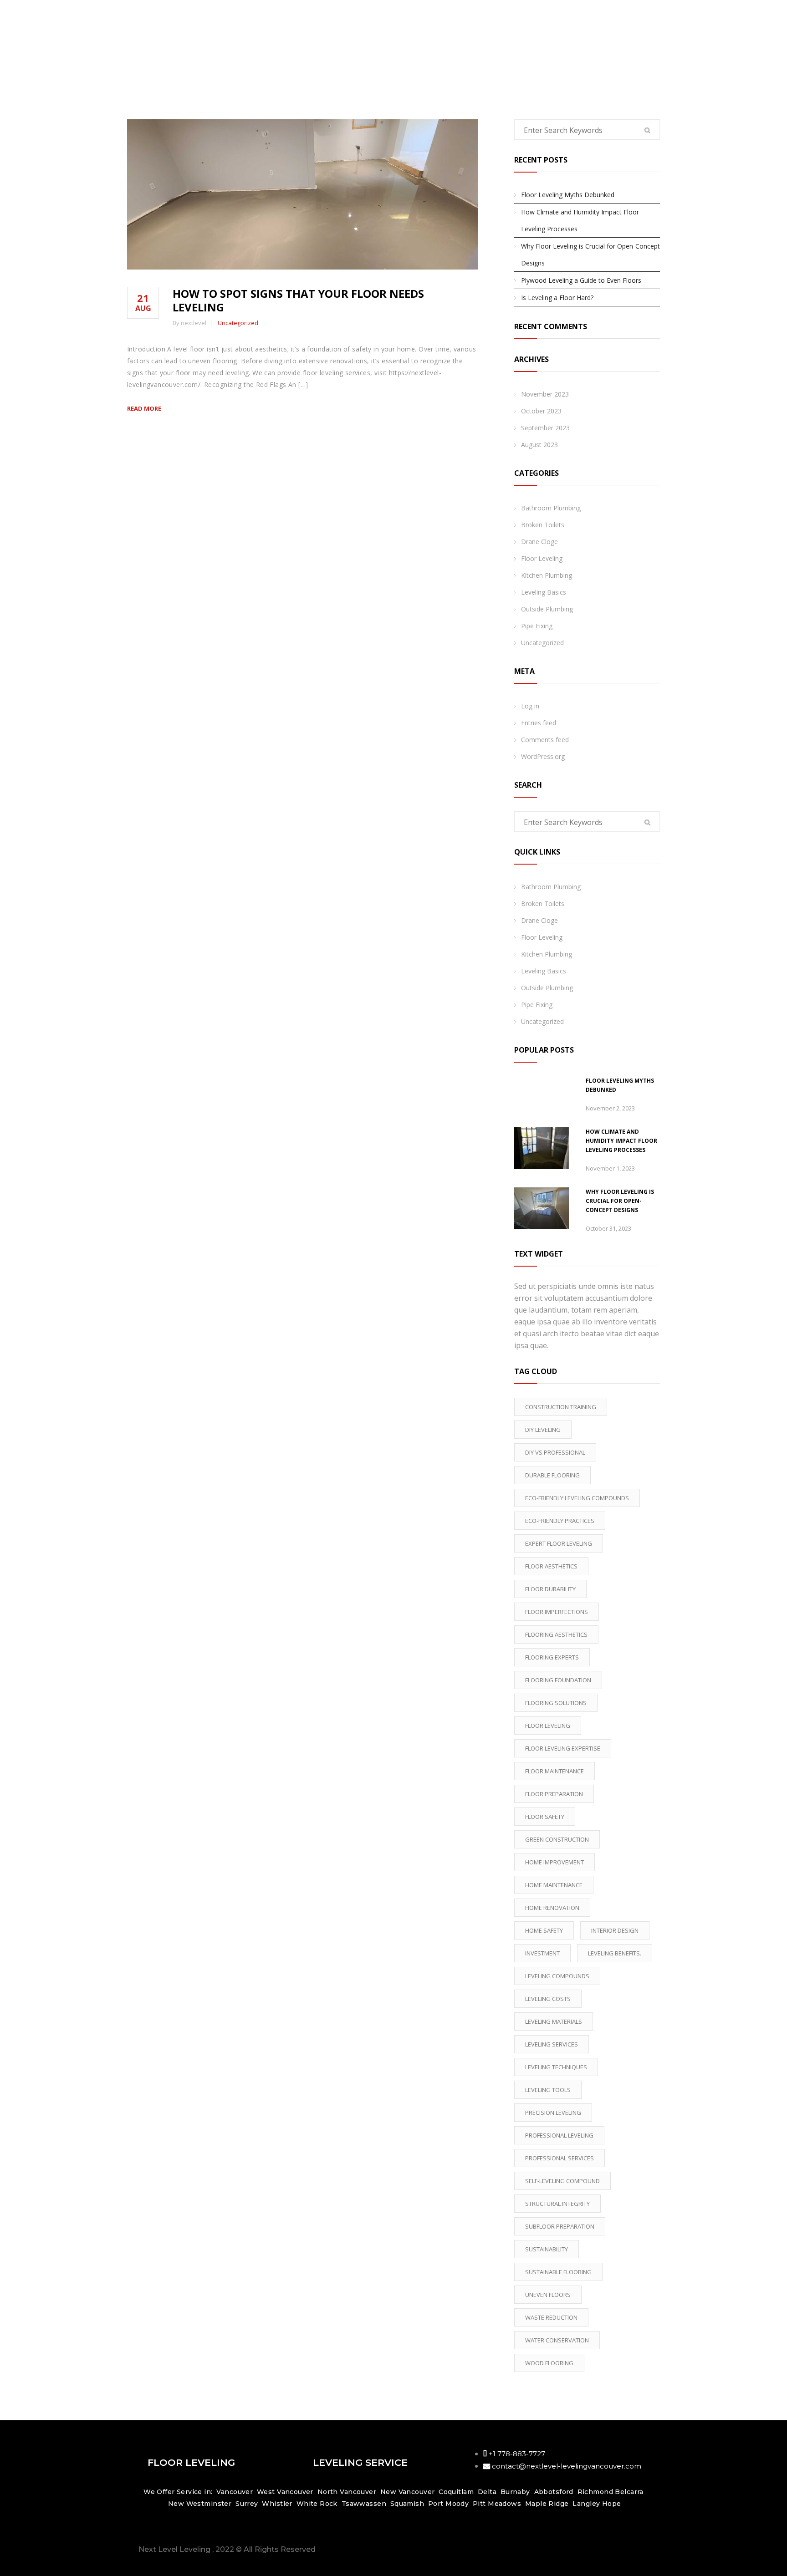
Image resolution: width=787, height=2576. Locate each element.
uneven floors (548, 2295)
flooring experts (552, 1657)
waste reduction (551, 2317)
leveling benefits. (615, 1953)
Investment (542, 1953)
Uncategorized (238, 323)
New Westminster (200, 2504)
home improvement (554, 1862)
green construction (557, 1839)
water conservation (557, 2340)
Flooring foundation (558, 1680)
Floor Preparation (554, 1794)
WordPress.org (543, 756)
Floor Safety (545, 1817)
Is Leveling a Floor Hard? (557, 298)
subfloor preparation (560, 2226)
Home (645, 41)
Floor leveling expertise (563, 1748)
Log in (530, 706)
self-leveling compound (562, 2181)
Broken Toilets (543, 525)
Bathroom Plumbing (551, 508)
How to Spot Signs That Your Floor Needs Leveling (298, 300)
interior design (615, 1930)
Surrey (247, 2504)
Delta (487, 2492)
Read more (144, 408)
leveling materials (554, 2021)
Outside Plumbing (547, 609)
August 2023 (539, 445)
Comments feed (545, 740)
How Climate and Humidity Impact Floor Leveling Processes (580, 220)
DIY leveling (543, 1430)
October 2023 (541, 411)
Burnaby (515, 2492)
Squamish (407, 2504)
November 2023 (545, 394)
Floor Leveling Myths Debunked (568, 195)
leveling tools (548, 2090)
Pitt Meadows (497, 2504)
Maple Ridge (547, 2504)
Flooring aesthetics (556, 1634)
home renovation (552, 1908)
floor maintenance (554, 1771)
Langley (586, 2504)
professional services (560, 2158)
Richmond (595, 2492)
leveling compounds (557, 1976)
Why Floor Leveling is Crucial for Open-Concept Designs (590, 255)
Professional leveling (559, 2135)
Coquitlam (456, 2492)
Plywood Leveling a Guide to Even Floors (581, 280)
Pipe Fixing (537, 626)
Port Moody (448, 2504)
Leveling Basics (544, 592)
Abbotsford (554, 2492)
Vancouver (235, 2492)
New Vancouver (407, 2492)
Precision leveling (553, 2113)
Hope (612, 2504)
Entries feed (539, 723)
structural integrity (557, 2204)
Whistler (277, 2504)
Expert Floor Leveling (559, 1543)
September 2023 (545, 428)
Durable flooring (552, 1475)
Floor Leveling (542, 558)
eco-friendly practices (560, 1521)
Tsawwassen (364, 2504)
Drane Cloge (539, 542)
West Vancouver (286, 2492)
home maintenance (554, 1885)
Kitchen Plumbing (547, 575)
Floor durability (550, 1589)
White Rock (317, 2504)
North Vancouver (346, 2492)
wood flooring (549, 2363)
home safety (544, 1930)
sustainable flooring (558, 2272)
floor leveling (548, 1726)
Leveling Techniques (556, 2067)
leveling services (552, 2044)
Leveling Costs (548, 1999)
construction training (561, 1407)
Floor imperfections (557, 1612)
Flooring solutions (556, 1703)
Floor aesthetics (551, 1566)
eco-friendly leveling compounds (577, 1498)
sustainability (547, 2249)
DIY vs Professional (555, 1452)
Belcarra (629, 2492)
